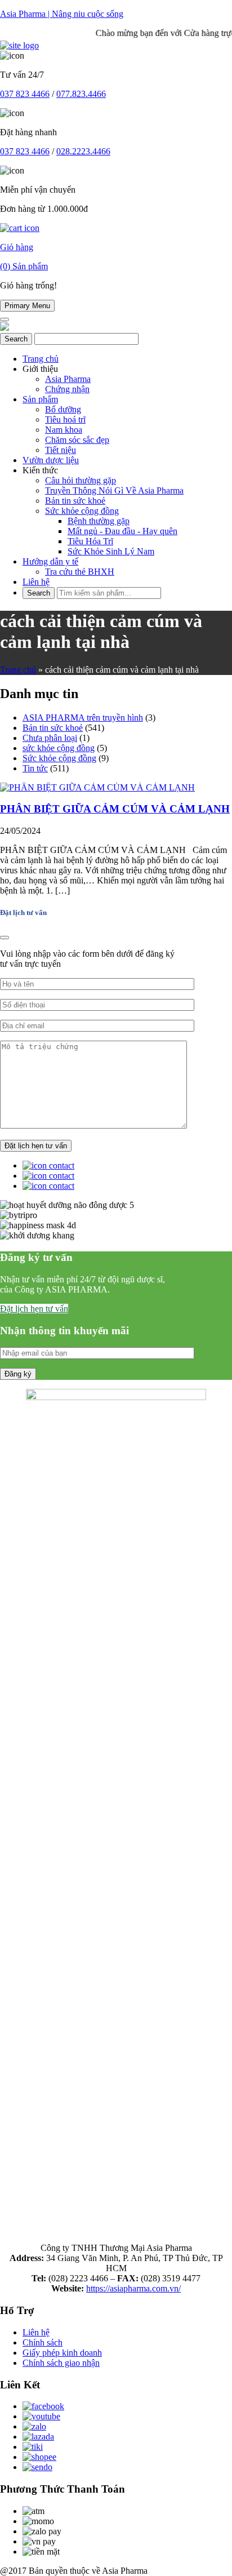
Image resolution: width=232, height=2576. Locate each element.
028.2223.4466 (83, 151)
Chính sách (43, 2342)
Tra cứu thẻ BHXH (80, 572)
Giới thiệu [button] (40, 369)
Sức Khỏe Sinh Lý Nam (111, 551)
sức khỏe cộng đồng (59, 748)
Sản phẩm (40, 399)
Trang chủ (41, 359)
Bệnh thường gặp (99, 521)
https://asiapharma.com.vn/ (133, 2288)
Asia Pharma (68, 379)
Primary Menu (27, 306)
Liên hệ (36, 582)
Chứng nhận (67, 389)
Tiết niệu (61, 450)
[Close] (5, 938)
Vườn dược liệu (51, 460)
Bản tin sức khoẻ (75, 501)
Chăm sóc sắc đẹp (77, 440)
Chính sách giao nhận (61, 2363)
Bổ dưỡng (63, 409)
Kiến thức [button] (40, 470)
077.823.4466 (81, 94)
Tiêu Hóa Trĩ (90, 541)
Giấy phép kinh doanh (62, 2353)
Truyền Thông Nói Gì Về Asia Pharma (114, 490)
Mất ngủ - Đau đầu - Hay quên (122, 531)
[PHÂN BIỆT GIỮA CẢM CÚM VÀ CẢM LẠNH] (97, 787)
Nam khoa (64, 430)
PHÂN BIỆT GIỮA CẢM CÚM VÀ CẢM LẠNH (115, 809)
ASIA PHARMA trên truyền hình (83, 718)
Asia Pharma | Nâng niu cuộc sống (62, 14)
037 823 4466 (25, 94)
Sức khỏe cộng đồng (82, 511)
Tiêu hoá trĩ (65, 419)
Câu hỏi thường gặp (81, 480)
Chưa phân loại (50, 738)
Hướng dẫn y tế (50, 561)
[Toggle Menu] (5, 319)
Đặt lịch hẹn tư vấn (34, 1309)
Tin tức (35, 768)
